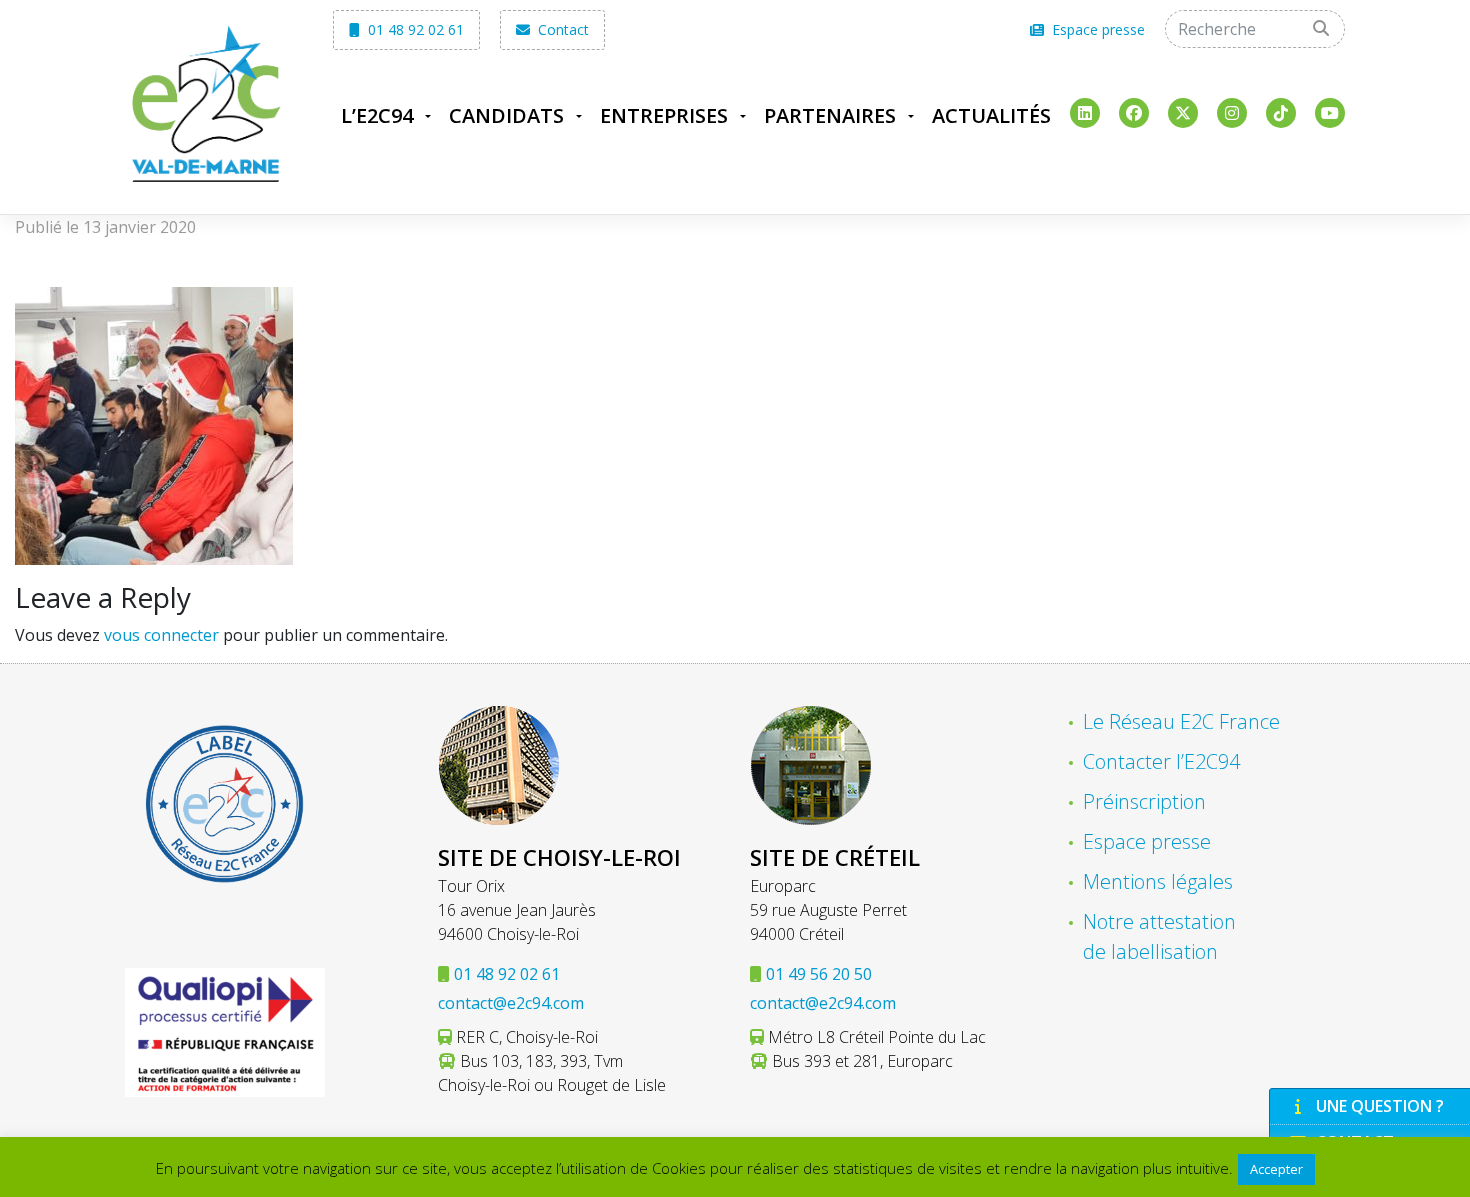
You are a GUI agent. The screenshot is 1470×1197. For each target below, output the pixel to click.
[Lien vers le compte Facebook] (1134, 113)
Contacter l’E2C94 (1161, 761)
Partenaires (830, 115)
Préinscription (1144, 801)
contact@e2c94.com (511, 1003)
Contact (561, 29)
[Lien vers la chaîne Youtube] (1330, 113)
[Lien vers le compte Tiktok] (1281, 113)
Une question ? (1380, 1106)
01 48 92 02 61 (414, 29)
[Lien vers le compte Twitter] (1183, 113)
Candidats (506, 115)
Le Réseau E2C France (1181, 721)
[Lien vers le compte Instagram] (1232, 113)
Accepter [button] (1276, 1169)
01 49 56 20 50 (819, 974)
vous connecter (161, 635)
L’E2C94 (377, 115)
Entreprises (664, 115)
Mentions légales (1158, 881)
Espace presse (1096, 29)
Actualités (991, 115)
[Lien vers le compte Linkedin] (1085, 113)
